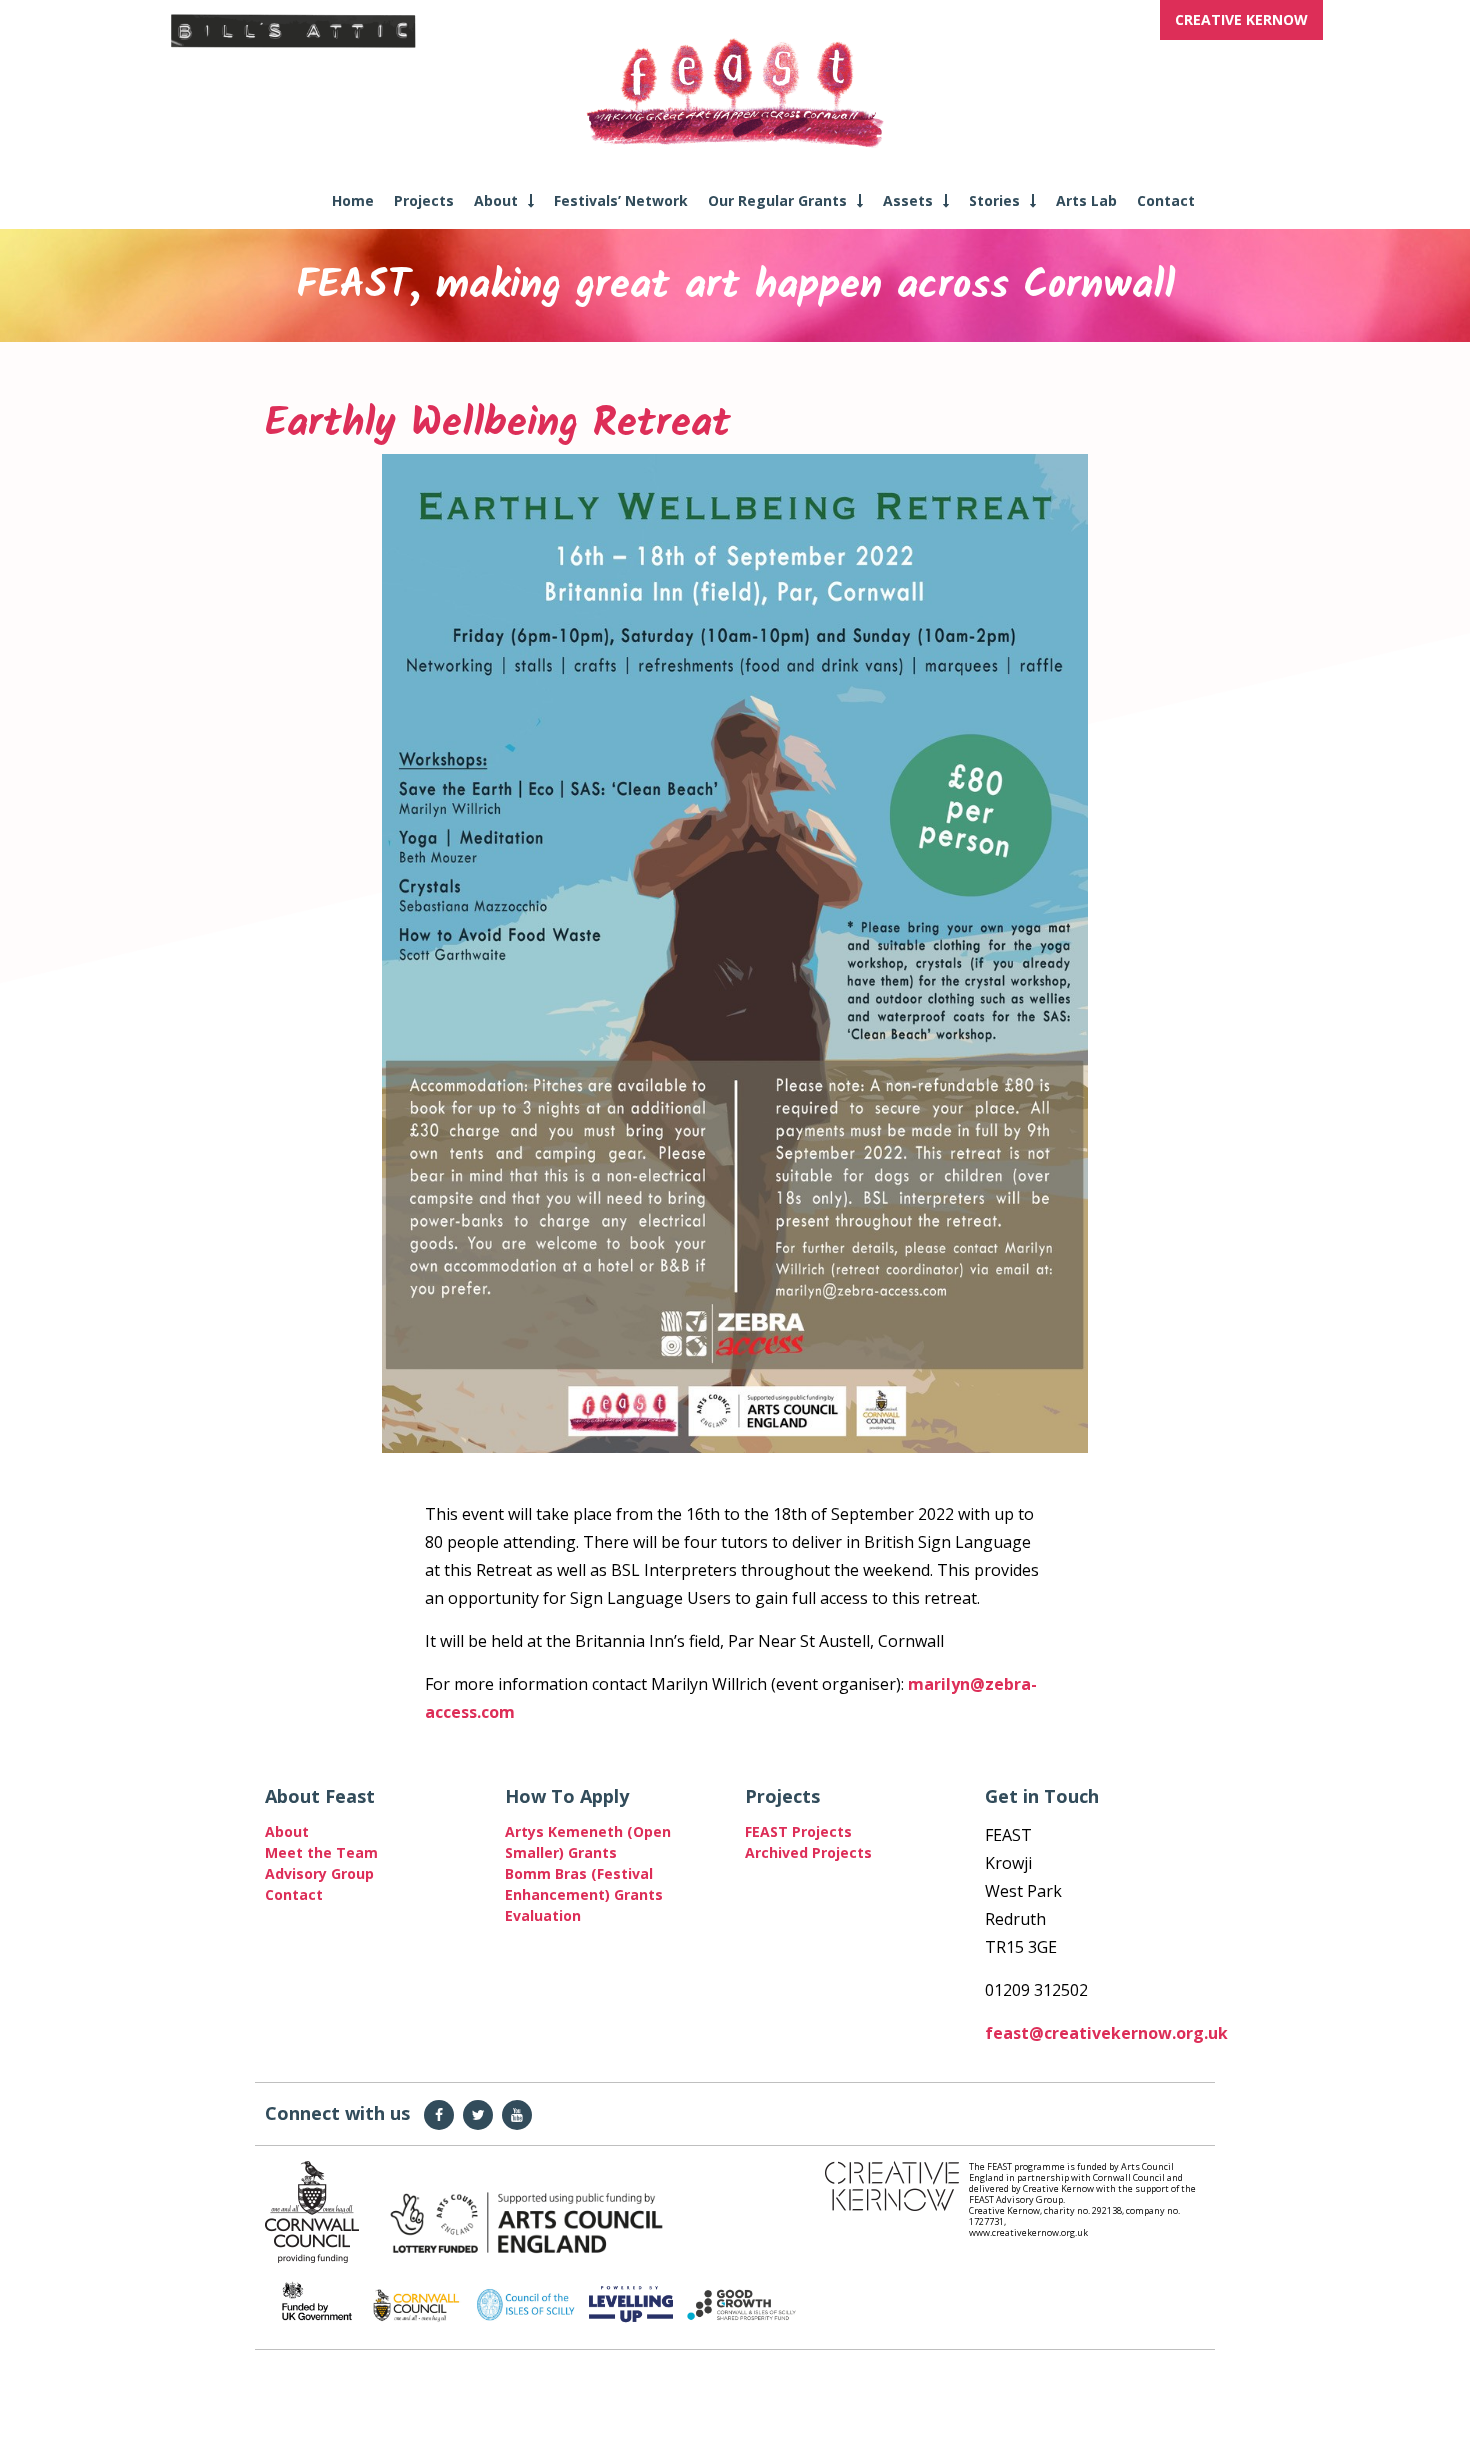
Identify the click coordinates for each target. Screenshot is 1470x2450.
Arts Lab (1086, 200)
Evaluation (543, 1915)
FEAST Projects (798, 1831)
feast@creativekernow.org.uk (1106, 2033)
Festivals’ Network (621, 200)
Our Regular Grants (777, 200)
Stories (994, 200)
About (496, 200)
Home (353, 200)
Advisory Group (319, 1873)
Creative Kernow (1241, 19)
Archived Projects (808, 1852)
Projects (424, 200)
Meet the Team (321, 1852)
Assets (908, 200)
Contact (1166, 200)
